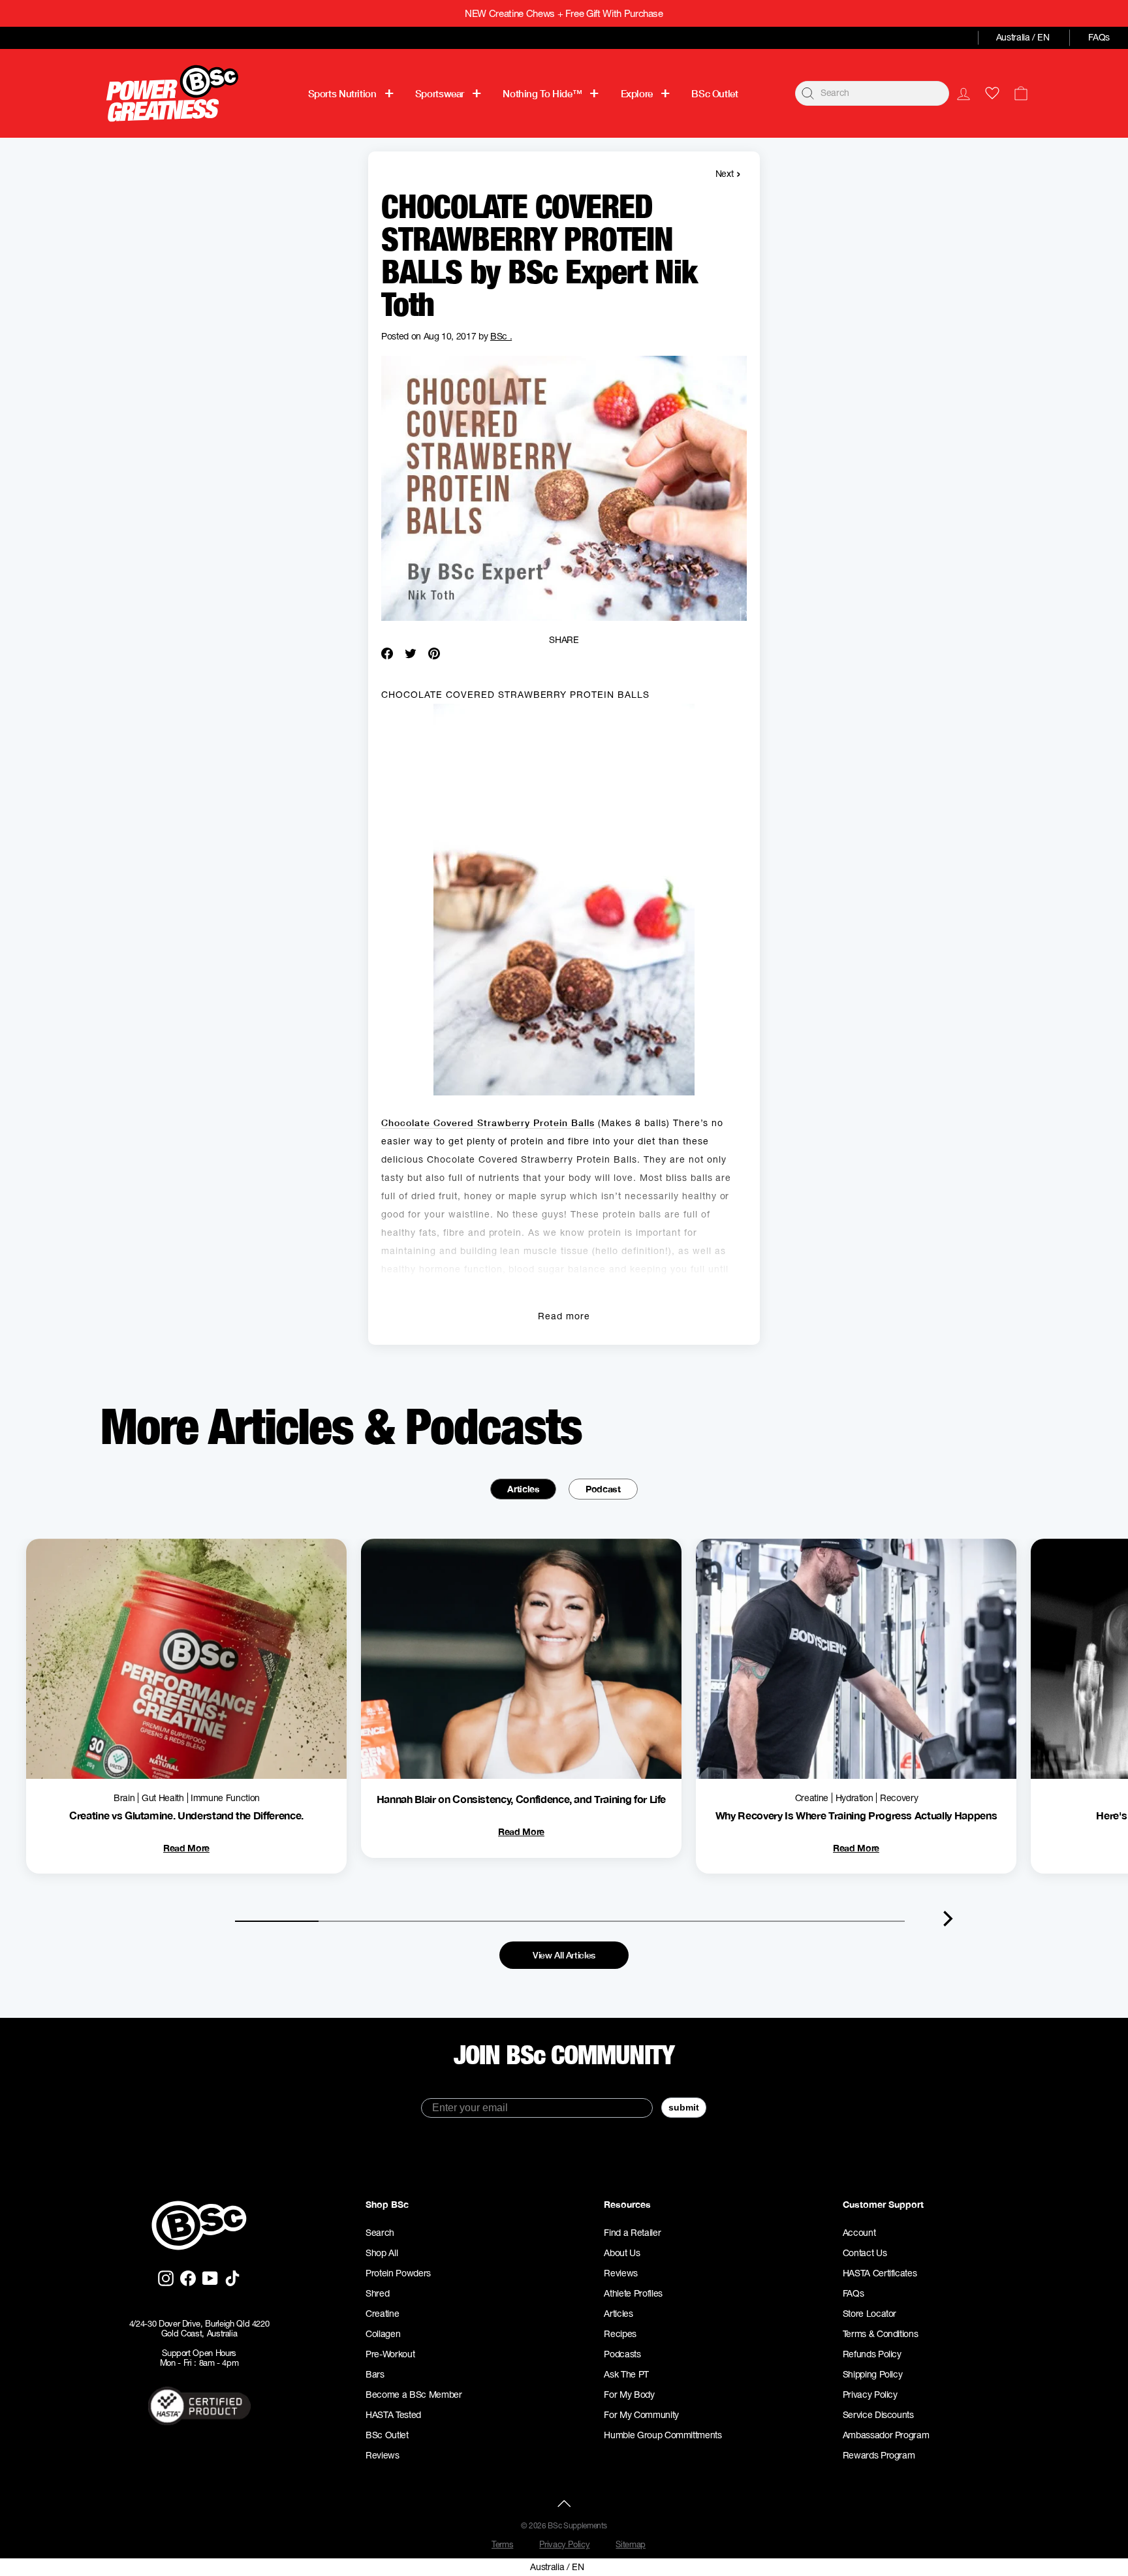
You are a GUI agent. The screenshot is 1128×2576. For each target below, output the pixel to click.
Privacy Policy (870, 2395)
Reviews (383, 2455)
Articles (523, 1489)
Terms (502, 2544)
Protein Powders (398, 2273)
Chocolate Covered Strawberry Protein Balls (488, 1123)
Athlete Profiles (633, 2293)
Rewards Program (879, 2455)
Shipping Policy (873, 2374)
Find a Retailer (632, 2233)
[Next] (948, 1919)
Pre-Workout (390, 2354)
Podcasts (622, 2354)
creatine (812, 1798)
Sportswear (440, 93)
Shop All (382, 2253)
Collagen (383, 2334)
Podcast (603, 1489)
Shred (377, 2293)
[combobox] (872, 93)
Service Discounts (878, 2415)
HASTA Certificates (880, 2273)
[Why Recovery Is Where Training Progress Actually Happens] (856, 1659)
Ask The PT (626, 2374)
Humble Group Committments (663, 2435)
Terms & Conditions (881, 2334)
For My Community (641, 2415)
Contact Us (865, 2253)
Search (380, 2233)
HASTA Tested (393, 2415)
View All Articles (564, 1955)
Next (728, 173)
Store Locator (869, 2314)
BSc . (501, 336)
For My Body (629, 2395)
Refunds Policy (872, 2354)
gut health (163, 1798)
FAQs (1099, 37)
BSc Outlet (714, 93)
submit (684, 2107)
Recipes (620, 2334)
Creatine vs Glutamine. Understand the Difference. (186, 1815)
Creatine (382, 2314)
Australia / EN (1023, 37)
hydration (854, 1798)
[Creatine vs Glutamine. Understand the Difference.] (186, 1659)
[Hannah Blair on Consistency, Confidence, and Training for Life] (521, 1659)
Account (859, 2233)
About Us (622, 2253)
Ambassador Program (886, 2435)
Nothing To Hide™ (542, 93)
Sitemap (631, 2544)
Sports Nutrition (342, 93)
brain (124, 1798)
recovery (899, 1798)
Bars (375, 2374)
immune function (225, 1798)
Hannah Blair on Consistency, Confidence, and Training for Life (521, 1799)
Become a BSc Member (414, 2395)
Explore (637, 93)
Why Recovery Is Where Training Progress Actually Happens (856, 1815)
